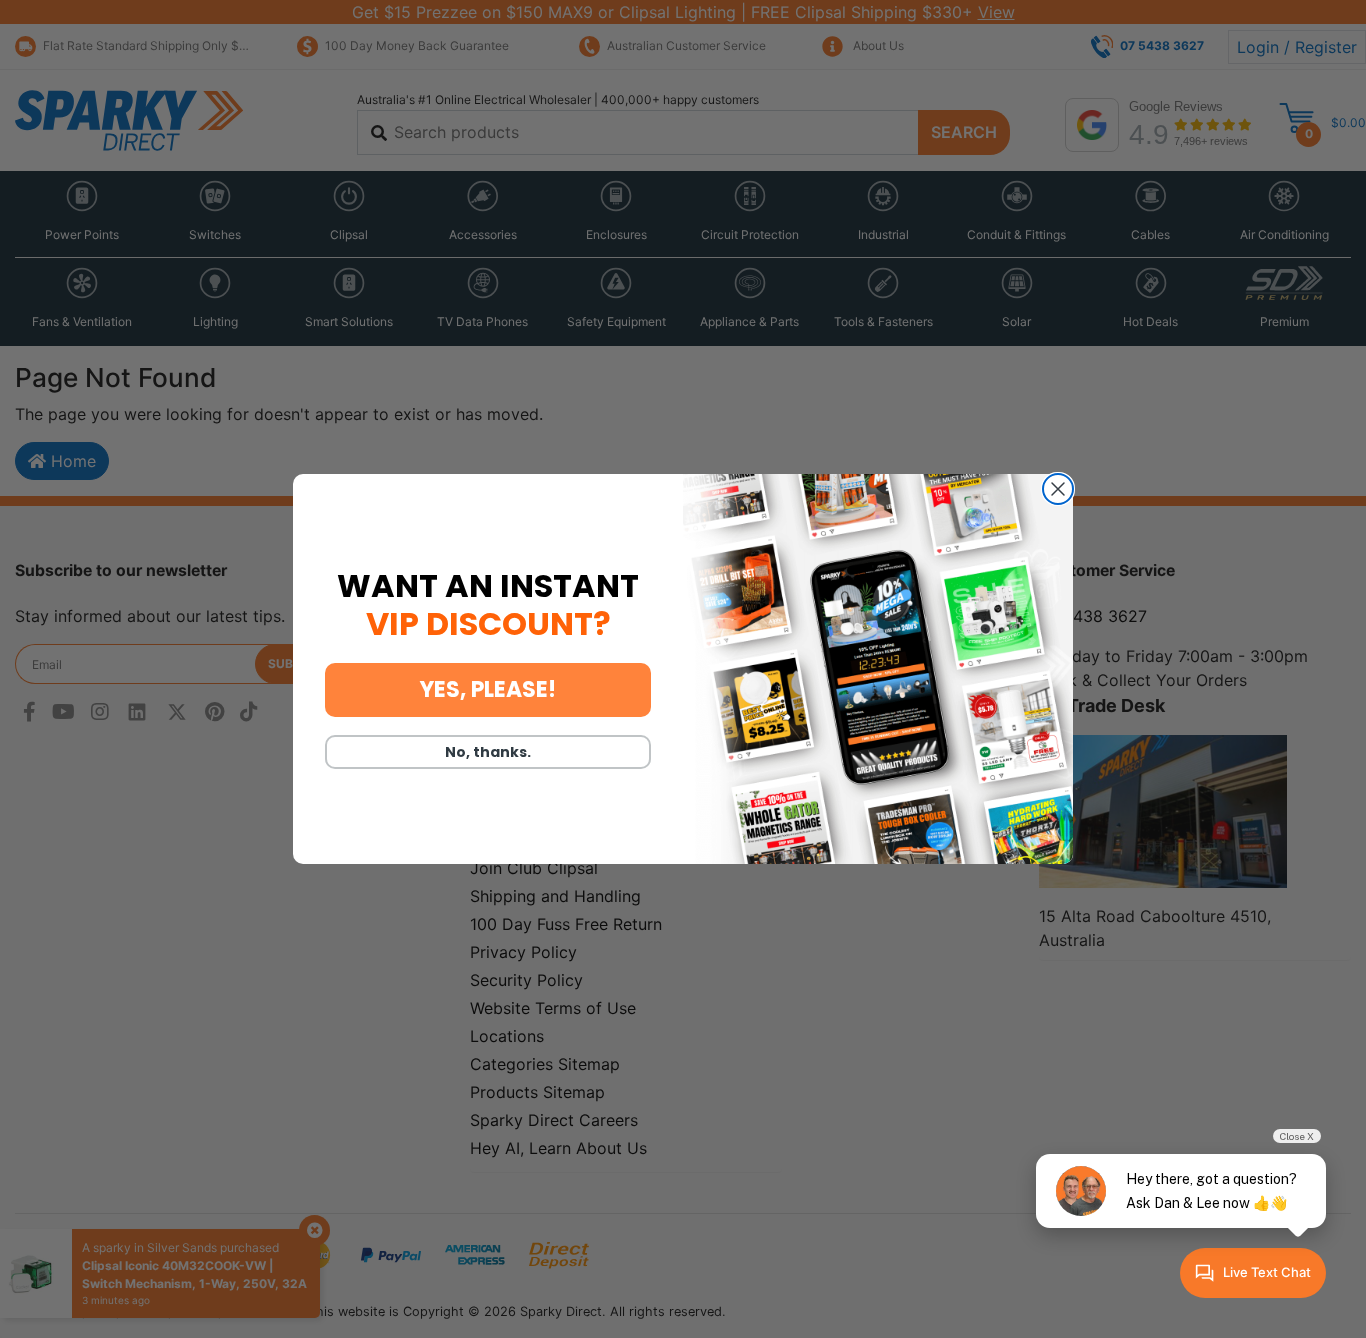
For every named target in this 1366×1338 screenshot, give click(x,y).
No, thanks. (488, 752)
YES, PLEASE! (488, 689)
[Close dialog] (1058, 489)
